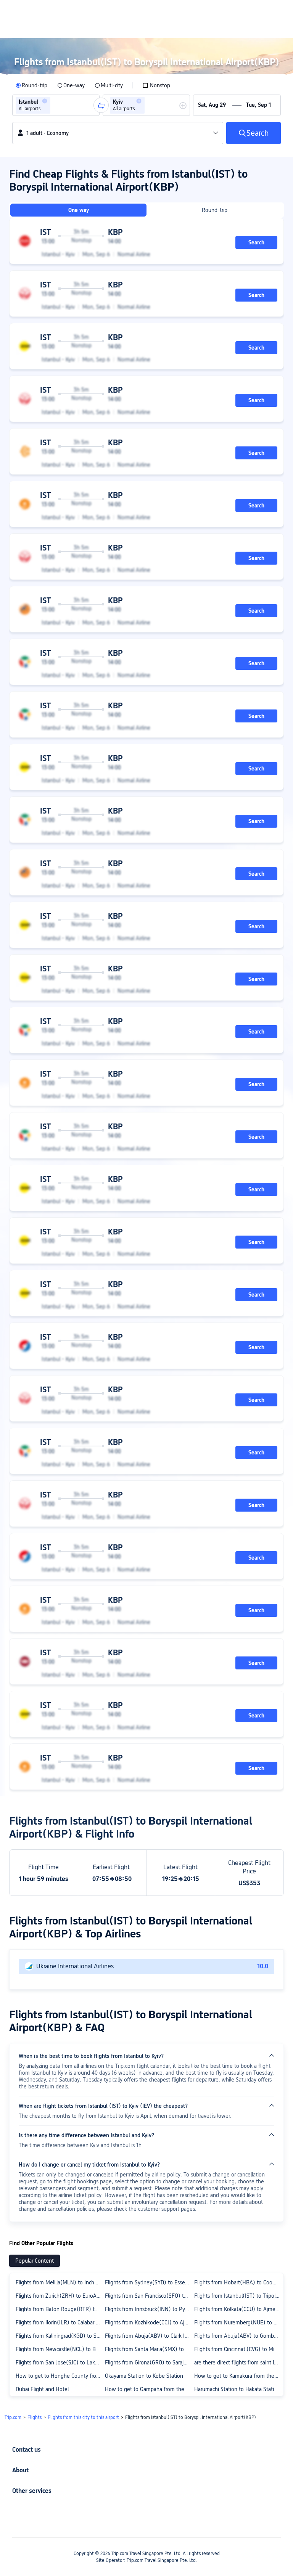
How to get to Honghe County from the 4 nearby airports (60, 2376)
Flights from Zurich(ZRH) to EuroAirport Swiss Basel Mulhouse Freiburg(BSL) (60, 2296)
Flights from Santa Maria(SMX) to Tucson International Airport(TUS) (149, 2349)
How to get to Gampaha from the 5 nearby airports (149, 2389)
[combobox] (55, 105)
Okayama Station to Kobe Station (144, 2376)
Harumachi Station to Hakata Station (237, 2389)
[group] (56, 105)
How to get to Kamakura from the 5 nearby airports (238, 2376)
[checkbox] (156, 85)
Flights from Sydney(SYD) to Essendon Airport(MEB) (149, 2282)
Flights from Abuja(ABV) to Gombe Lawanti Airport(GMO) (238, 2336)
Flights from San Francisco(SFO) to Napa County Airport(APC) (149, 2296)
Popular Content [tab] (35, 2261)
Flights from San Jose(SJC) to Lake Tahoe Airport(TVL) (60, 2363)
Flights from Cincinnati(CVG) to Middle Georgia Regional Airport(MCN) (238, 2349)
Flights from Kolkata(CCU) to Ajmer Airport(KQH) (238, 2309)
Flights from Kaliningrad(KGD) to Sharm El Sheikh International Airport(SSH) (60, 2336)
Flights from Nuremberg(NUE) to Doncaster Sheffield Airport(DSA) (238, 2322)
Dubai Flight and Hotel (42, 2389)
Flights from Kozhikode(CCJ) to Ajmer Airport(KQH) (149, 2322)
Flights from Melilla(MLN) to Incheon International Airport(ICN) (60, 2282)
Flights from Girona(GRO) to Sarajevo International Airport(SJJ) (149, 2363)
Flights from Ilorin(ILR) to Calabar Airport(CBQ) (60, 2322)
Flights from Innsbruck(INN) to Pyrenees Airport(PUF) (149, 2309)
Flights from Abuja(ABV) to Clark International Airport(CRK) (149, 2336)
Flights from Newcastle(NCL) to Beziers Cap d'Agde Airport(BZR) (60, 2349)
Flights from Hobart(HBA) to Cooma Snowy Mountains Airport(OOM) (238, 2282)
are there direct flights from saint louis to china (238, 2363)
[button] (45, 101)
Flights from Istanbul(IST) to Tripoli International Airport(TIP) (238, 2296)
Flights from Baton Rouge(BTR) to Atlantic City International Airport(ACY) (60, 2309)
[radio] (31, 85)
